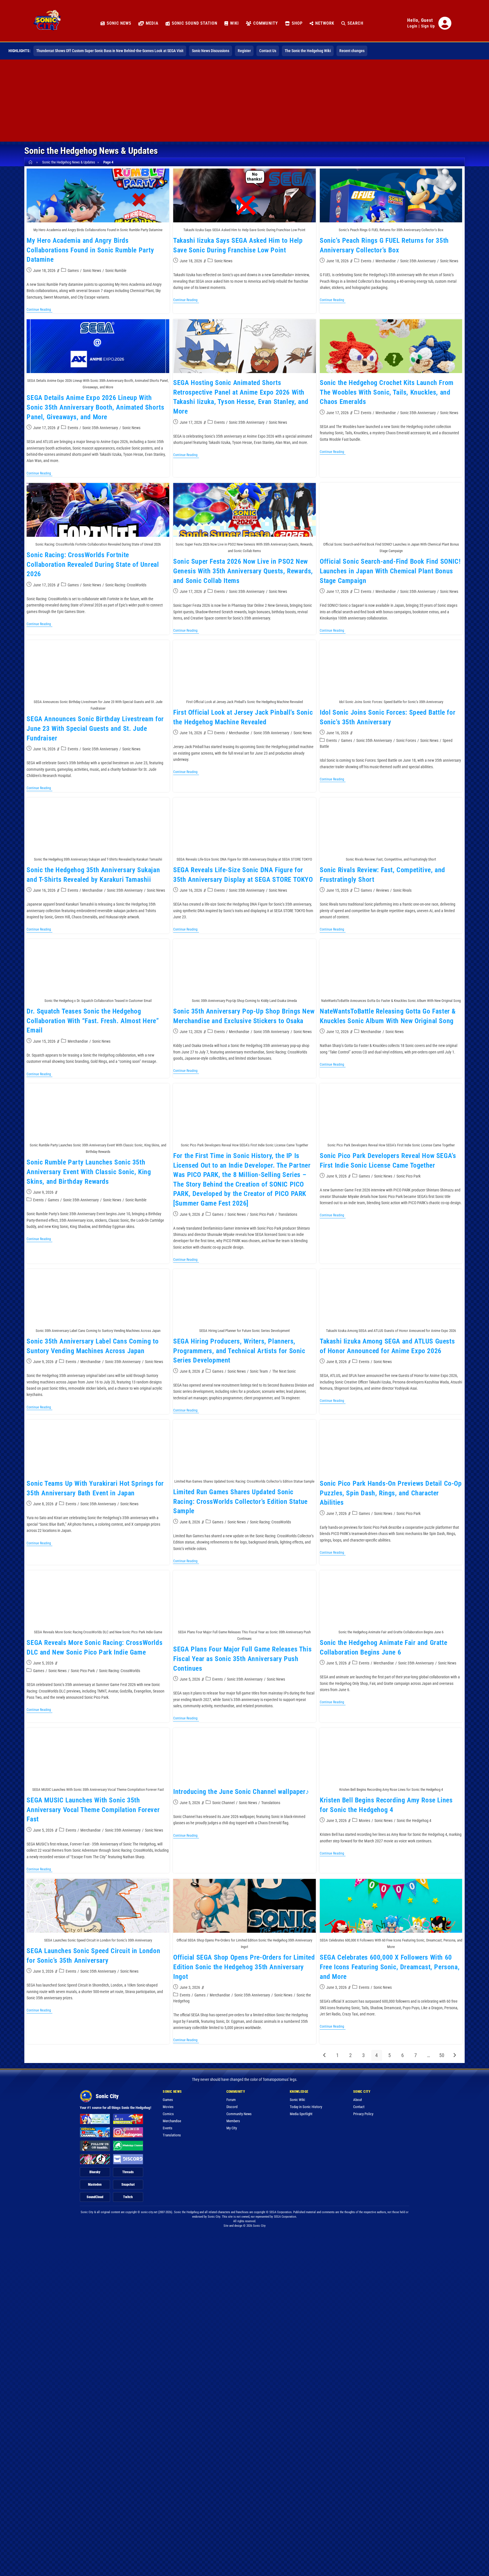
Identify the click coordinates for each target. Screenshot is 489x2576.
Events (366, 261)
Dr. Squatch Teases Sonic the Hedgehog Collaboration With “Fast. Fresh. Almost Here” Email (93, 1021)
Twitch (128, 2197)
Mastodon (95, 2185)
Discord (232, 2107)
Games (73, 271)
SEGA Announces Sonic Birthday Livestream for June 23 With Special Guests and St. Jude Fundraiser (95, 728)
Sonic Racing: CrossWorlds (126, 585)
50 (442, 2055)
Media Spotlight (301, 2114)
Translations (288, 1214)
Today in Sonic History (306, 2107)
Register (244, 51)
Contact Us (268, 51)
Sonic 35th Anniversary (418, 261)
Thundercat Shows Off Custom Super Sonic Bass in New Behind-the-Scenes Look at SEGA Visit (110, 51)
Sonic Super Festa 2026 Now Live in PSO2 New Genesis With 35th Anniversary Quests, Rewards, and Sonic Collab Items (243, 571)
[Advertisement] (244, 102)
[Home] (31, 162)
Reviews (382, 890)
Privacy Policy (363, 2114)
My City (232, 2128)
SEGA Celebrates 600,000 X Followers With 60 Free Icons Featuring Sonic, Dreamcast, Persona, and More (390, 1967)
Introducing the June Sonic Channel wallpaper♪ (241, 1792)
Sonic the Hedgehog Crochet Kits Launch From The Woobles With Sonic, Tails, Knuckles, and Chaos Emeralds (387, 392)
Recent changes (352, 51)
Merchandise (386, 261)
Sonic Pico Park (262, 1214)
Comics (168, 2114)
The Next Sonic (284, 1371)
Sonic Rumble (116, 271)
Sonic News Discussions (211, 51)
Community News (239, 2114)
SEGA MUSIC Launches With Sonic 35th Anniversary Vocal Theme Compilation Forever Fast (93, 1810)
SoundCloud (95, 2197)
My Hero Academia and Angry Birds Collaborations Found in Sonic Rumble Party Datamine (90, 250)
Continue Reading (39, 310)
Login (412, 26)
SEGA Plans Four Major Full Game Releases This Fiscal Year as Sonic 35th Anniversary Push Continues (242, 1659)
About (358, 2100)
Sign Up (428, 26)
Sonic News (92, 271)
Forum (231, 2100)
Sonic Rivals (402, 890)
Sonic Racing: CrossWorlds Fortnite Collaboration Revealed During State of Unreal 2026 (93, 564)
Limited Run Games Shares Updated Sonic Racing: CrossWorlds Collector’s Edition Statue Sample (240, 1501)
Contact (359, 2107)
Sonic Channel (223, 1803)
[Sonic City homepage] (47, 23)
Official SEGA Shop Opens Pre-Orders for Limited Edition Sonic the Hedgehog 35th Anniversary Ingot (244, 1967)
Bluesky (95, 2172)
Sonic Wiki (297, 2100)
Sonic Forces (406, 740)
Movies (364, 1821)
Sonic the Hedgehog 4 (414, 1821)
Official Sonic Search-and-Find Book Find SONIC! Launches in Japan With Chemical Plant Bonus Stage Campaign (390, 571)
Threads (128, 2172)
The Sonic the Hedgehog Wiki (308, 51)
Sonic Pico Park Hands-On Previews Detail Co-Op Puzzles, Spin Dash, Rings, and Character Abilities (391, 1493)
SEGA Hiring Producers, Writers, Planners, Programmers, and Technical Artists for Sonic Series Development (239, 1351)
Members (233, 2121)
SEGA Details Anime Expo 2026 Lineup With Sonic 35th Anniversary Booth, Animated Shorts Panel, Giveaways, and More (95, 407)
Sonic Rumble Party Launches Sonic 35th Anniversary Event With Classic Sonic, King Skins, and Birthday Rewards (89, 1172)
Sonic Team (259, 1371)
